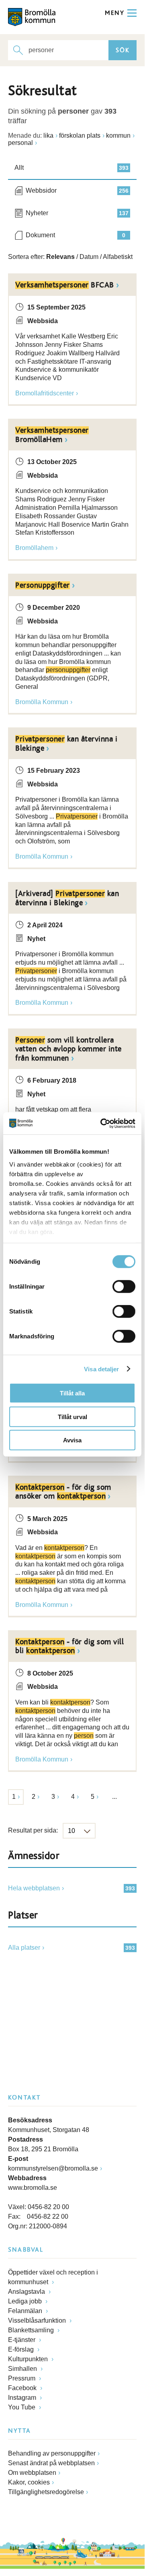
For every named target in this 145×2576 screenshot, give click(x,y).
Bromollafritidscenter (45, 393)
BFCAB (65, 285)
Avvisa (72, 1440)
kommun (118, 135)
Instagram (23, 2398)
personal (20, 143)
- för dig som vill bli (69, 1646)
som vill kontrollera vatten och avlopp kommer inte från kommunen (68, 1049)
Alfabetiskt (118, 257)
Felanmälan (26, 2311)
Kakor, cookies (29, 2482)
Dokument (76, 235)
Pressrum (22, 2378)
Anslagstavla (27, 2292)
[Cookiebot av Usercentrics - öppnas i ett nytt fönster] (102, 1123)
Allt (71, 168)
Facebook (23, 2388)
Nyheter (77, 213)
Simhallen (23, 2369)
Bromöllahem (34, 548)
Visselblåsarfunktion (38, 2320)
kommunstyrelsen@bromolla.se (53, 2168)
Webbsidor (77, 190)
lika (48, 135)
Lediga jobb (26, 2301)
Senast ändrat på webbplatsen (51, 2463)
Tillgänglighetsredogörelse (46, 2492)
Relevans (60, 257)
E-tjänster (22, 2340)
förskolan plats (80, 135)
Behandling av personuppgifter (52, 2453)
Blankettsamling (32, 2330)
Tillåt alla (72, 1393)
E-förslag (22, 2349)
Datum (89, 257)
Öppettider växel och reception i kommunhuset (53, 2277)
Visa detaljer (101, 1369)
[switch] (124, 1287)
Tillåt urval (72, 1416)
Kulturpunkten (29, 2359)
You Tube (22, 2407)
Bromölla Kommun (42, 702)
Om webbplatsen (32, 2473)
